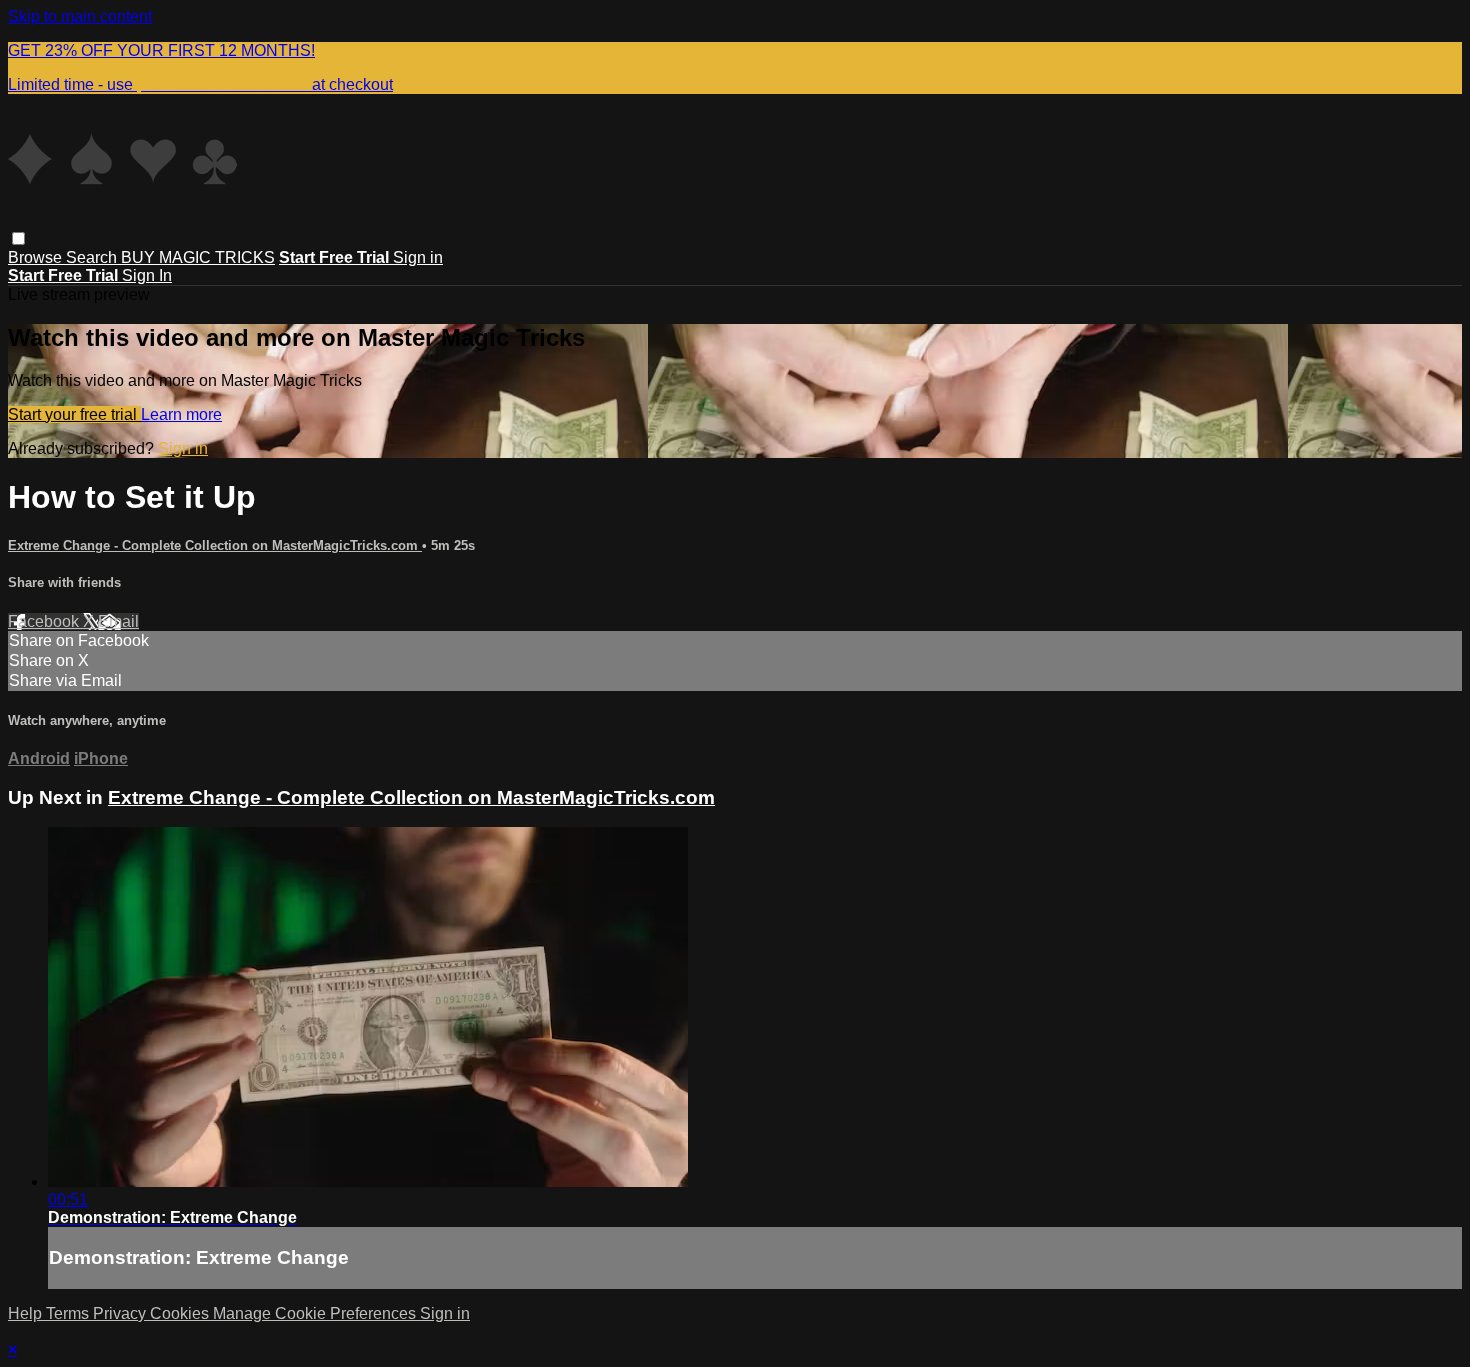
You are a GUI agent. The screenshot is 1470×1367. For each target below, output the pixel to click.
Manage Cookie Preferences (316, 1313)
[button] (18, 238)
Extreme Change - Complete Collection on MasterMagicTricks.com (215, 545)
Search (93, 257)
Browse (37, 257)
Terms (69, 1313)
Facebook (45, 621)
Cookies (181, 1313)
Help (27, 1313)
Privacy (121, 1313)
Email (118, 621)
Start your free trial (74, 414)
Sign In (147, 275)
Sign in (418, 257)
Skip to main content (80, 16)
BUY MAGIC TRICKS (198, 257)
